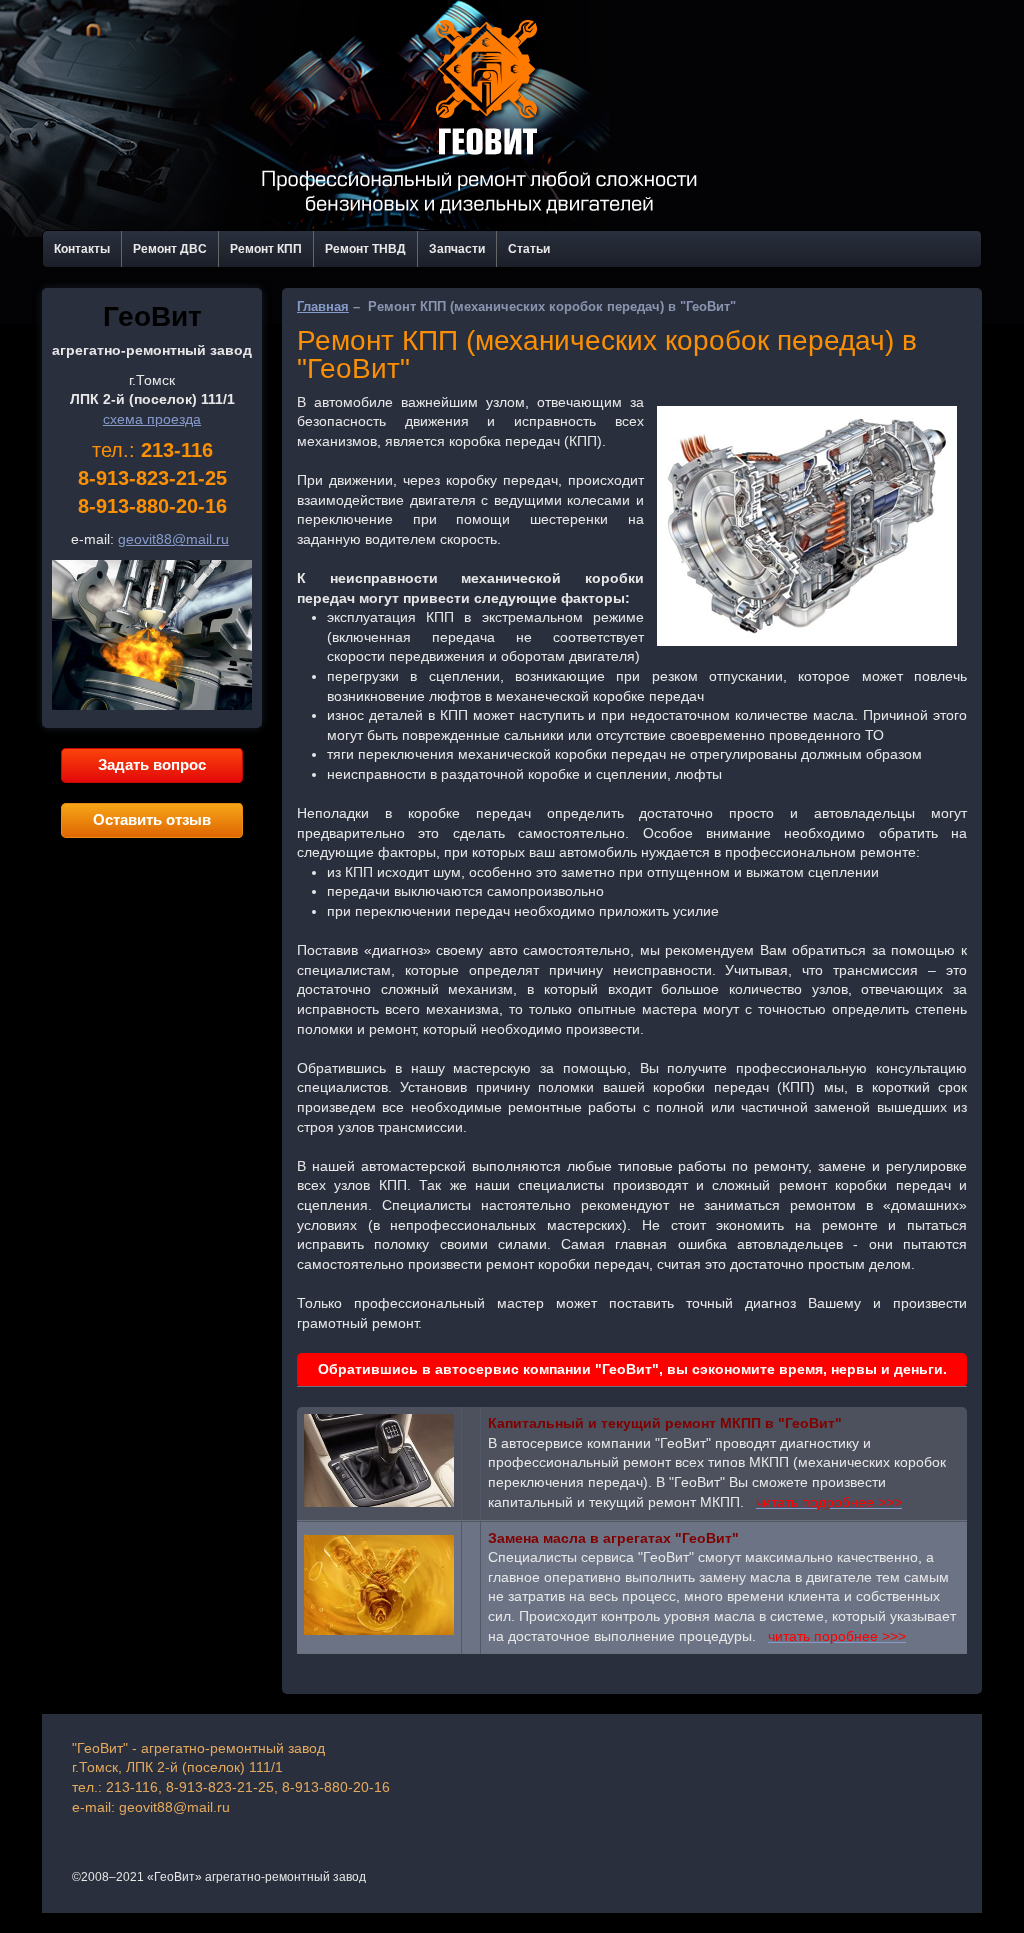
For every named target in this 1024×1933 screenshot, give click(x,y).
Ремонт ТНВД (365, 249)
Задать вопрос (152, 764)
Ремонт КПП (266, 249)
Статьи (529, 249)
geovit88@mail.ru (173, 539)
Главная (323, 306)
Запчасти (457, 249)
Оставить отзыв (152, 819)
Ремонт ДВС (170, 249)
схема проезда (152, 419)
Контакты (82, 249)
